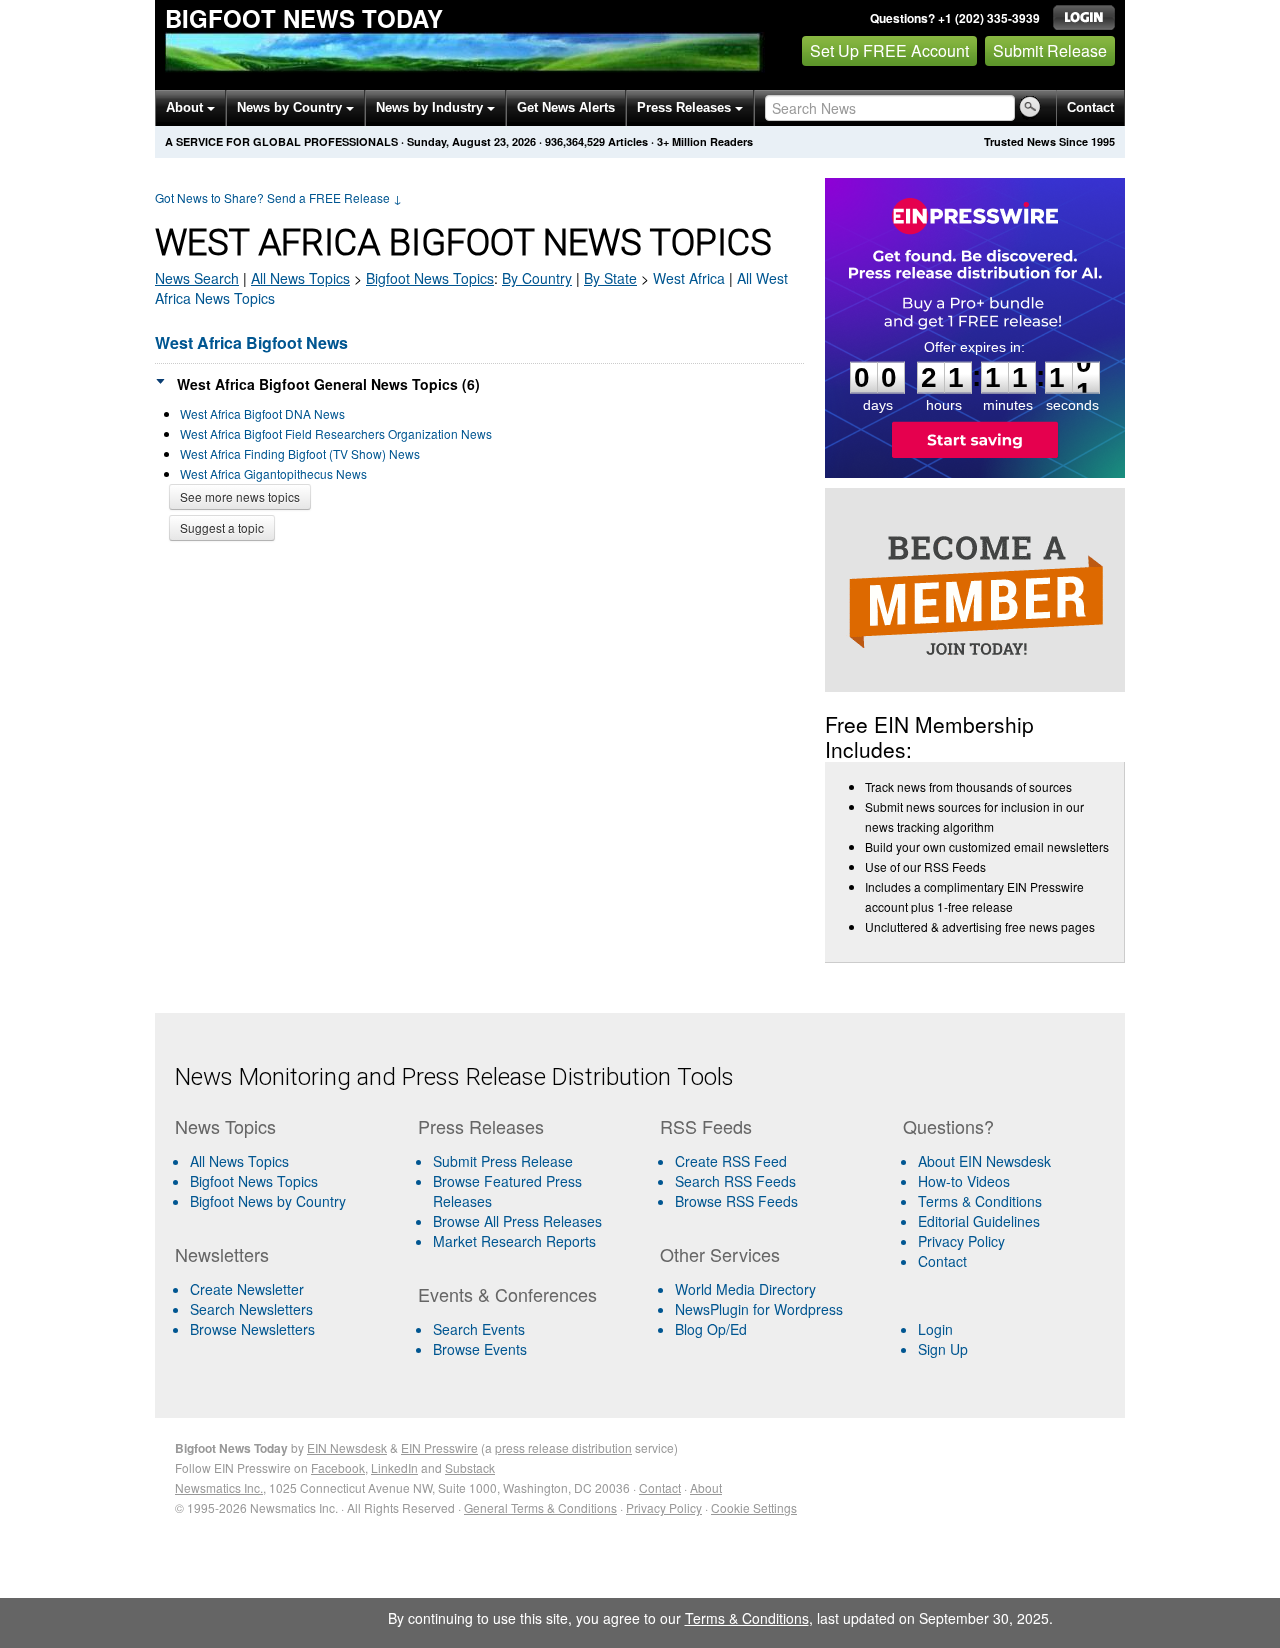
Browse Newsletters (252, 1329)
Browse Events (480, 1349)
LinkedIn (394, 1467)
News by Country (291, 107)
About (186, 107)
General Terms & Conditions (540, 1507)
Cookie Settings (754, 1507)
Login (935, 1329)
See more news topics (240, 496)
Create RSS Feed (731, 1161)
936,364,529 (575, 141)
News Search (197, 278)
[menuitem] (288, 1181)
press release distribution (563, 1447)
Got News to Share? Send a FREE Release (278, 197)
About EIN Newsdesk (984, 1161)
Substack (470, 1467)
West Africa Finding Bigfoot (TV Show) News (300, 453)
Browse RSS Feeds (736, 1201)
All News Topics (300, 278)
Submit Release (1050, 50)
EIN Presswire (439, 1447)
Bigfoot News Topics (254, 1181)
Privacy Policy (961, 1241)
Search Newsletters (251, 1309)
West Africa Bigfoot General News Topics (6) (328, 384)
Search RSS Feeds (735, 1181)
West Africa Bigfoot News (251, 342)
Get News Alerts (566, 107)
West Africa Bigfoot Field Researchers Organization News (336, 433)
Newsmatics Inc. (219, 1487)
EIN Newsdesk (347, 1447)
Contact (1090, 107)
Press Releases (686, 107)
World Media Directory (745, 1289)
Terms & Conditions (980, 1201)
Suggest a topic (222, 527)
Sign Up (943, 1349)
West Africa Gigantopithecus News (273, 473)
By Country (537, 278)
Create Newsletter (247, 1289)
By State (610, 278)
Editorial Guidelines (979, 1221)
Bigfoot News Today (304, 18)
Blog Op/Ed (711, 1329)
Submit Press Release (503, 1161)
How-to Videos (964, 1181)
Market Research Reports (514, 1241)
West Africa (689, 278)
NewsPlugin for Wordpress (759, 1309)
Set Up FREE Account (889, 50)
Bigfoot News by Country (268, 1201)
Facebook (338, 1467)
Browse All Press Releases (517, 1221)
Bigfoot (430, 278)
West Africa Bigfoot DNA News (262, 413)
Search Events (479, 1329)
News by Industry (431, 107)
